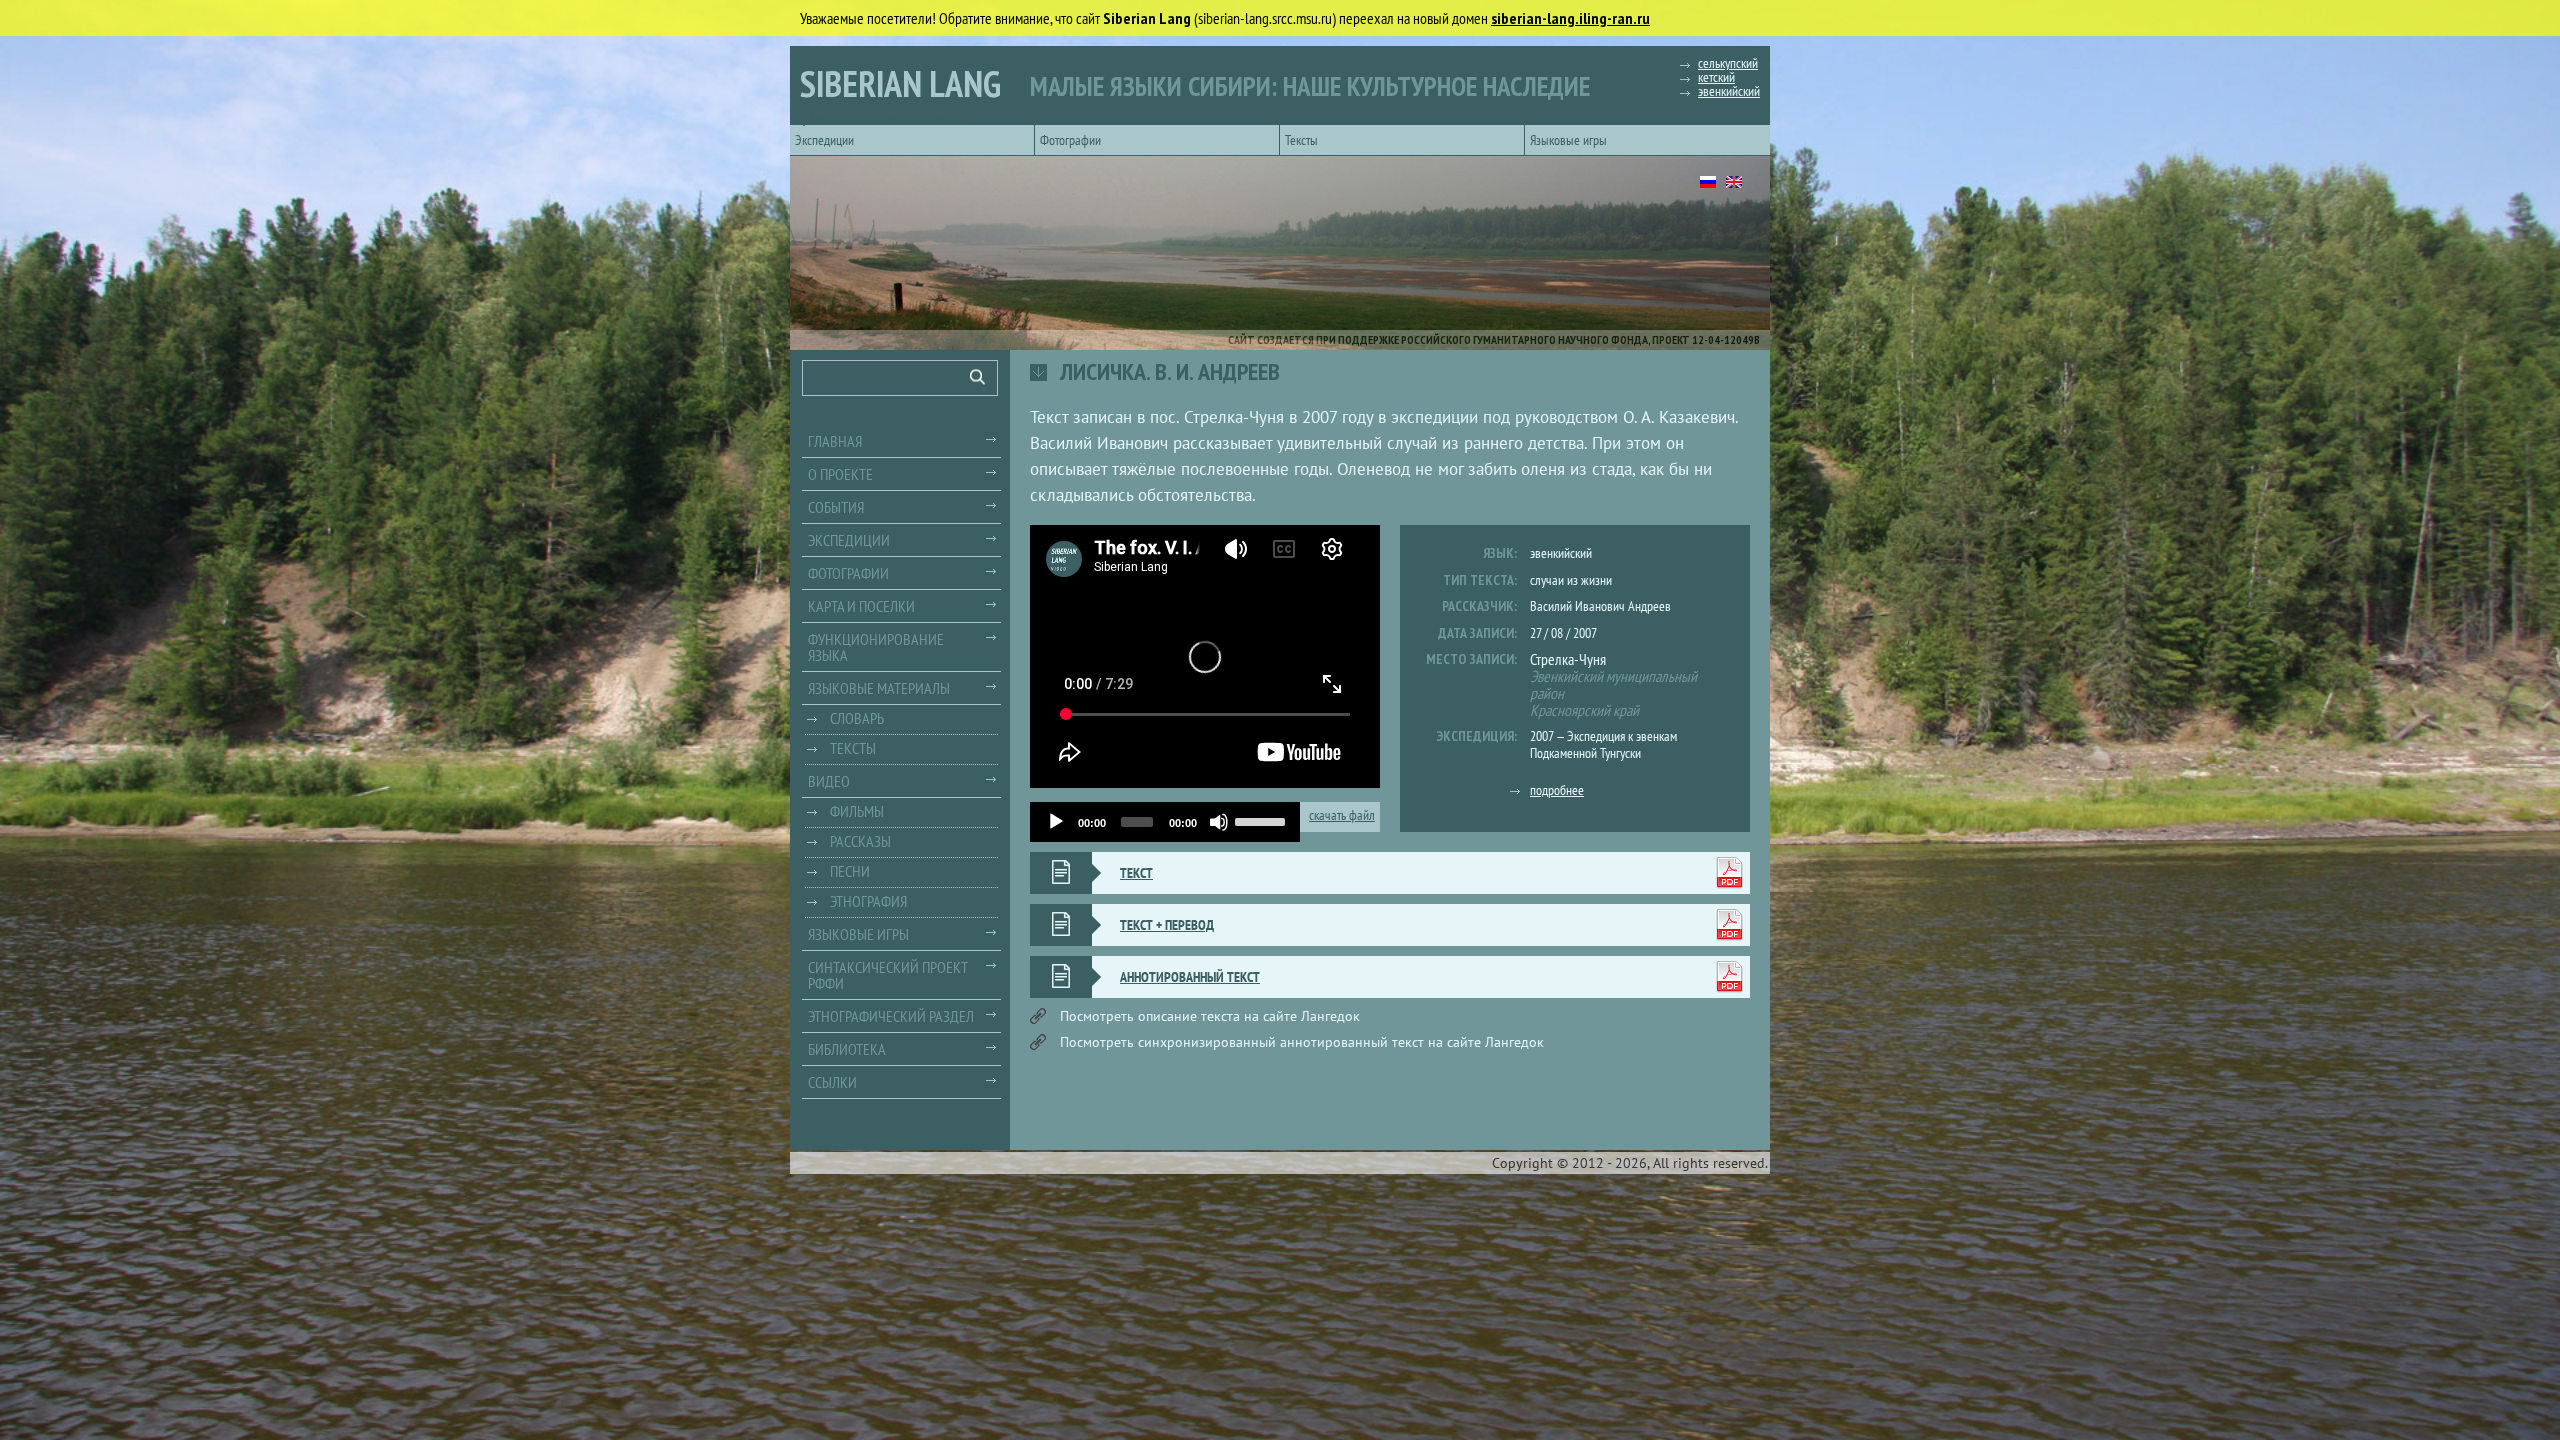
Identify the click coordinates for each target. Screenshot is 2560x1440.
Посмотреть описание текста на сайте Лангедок (1210, 1016)
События (836, 507)
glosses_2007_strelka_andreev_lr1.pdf (1729, 977)
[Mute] (1219, 822)
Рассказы (860, 841)
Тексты (1301, 140)
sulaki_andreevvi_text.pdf (1729, 873)
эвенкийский (1729, 91)
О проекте (840, 474)
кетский (1716, 77)
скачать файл (1342, 815)
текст (1136, 873)
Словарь (857, 718)
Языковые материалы (879, 688)
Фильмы (857, 811)
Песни (850, 871)
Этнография (868, 901)
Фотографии (1070, 140)
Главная (835, 441)
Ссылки (832, 1082)
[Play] (1056, 822)
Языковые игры (1568, 140)
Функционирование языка (876, 647)
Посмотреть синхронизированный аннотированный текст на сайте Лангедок (1302, 1042)
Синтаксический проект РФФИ (888, 975)
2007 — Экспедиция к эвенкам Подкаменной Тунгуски (1603, 744)
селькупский (1728, 63)
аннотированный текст (1190, 977)
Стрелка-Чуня (1568, 659)
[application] (1165, 822)
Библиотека (847, 1049)
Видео (829, 781)
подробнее (1557, 790)
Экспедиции (824, 140)
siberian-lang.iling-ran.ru (1570, 18)
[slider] (1262, 820)
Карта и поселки (861, 606)
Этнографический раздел (891, 1016)
